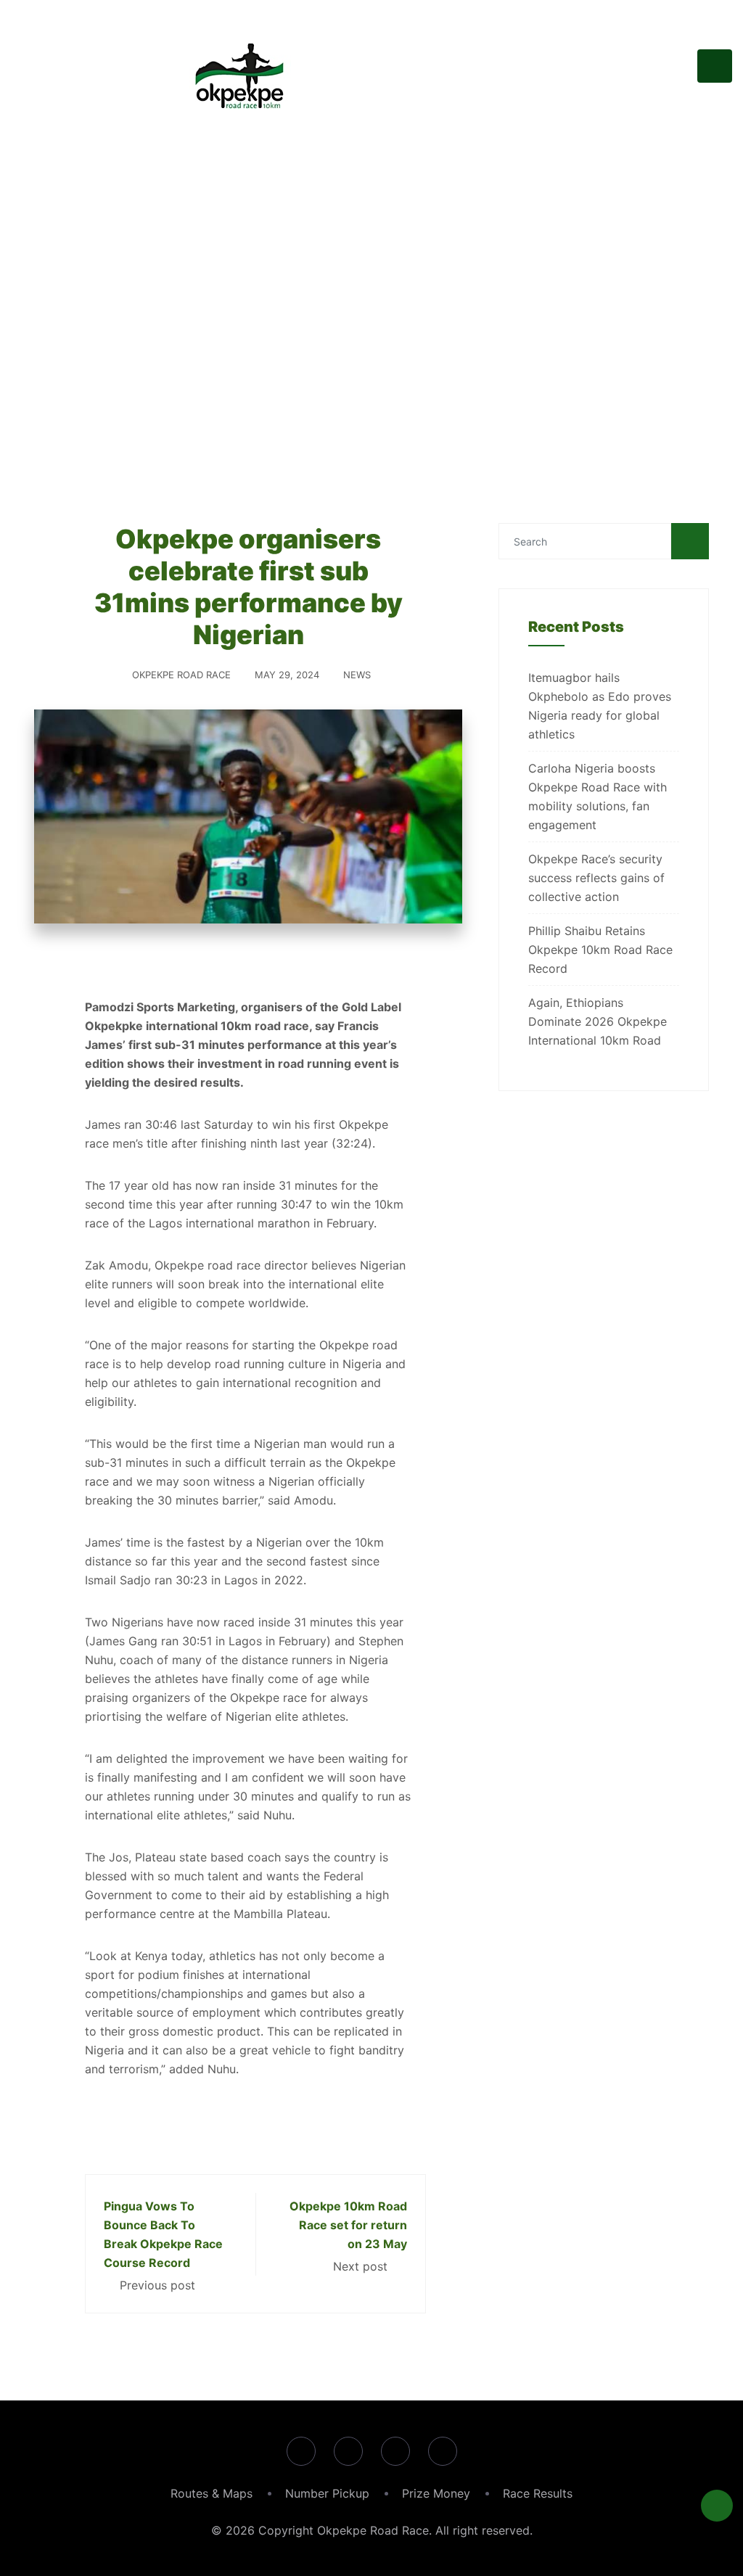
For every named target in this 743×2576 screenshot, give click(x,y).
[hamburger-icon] (715, 66)
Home (136, 363)
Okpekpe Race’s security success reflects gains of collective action (596, 878)
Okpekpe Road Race (181, 675)
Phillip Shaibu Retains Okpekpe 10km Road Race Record (600, 950)
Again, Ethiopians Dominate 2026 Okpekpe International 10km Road (598, 1021)
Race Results (538, 2493)
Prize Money (436, 2493)
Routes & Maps (212, 2493)
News (357, 675)
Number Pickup (327, 2493)
